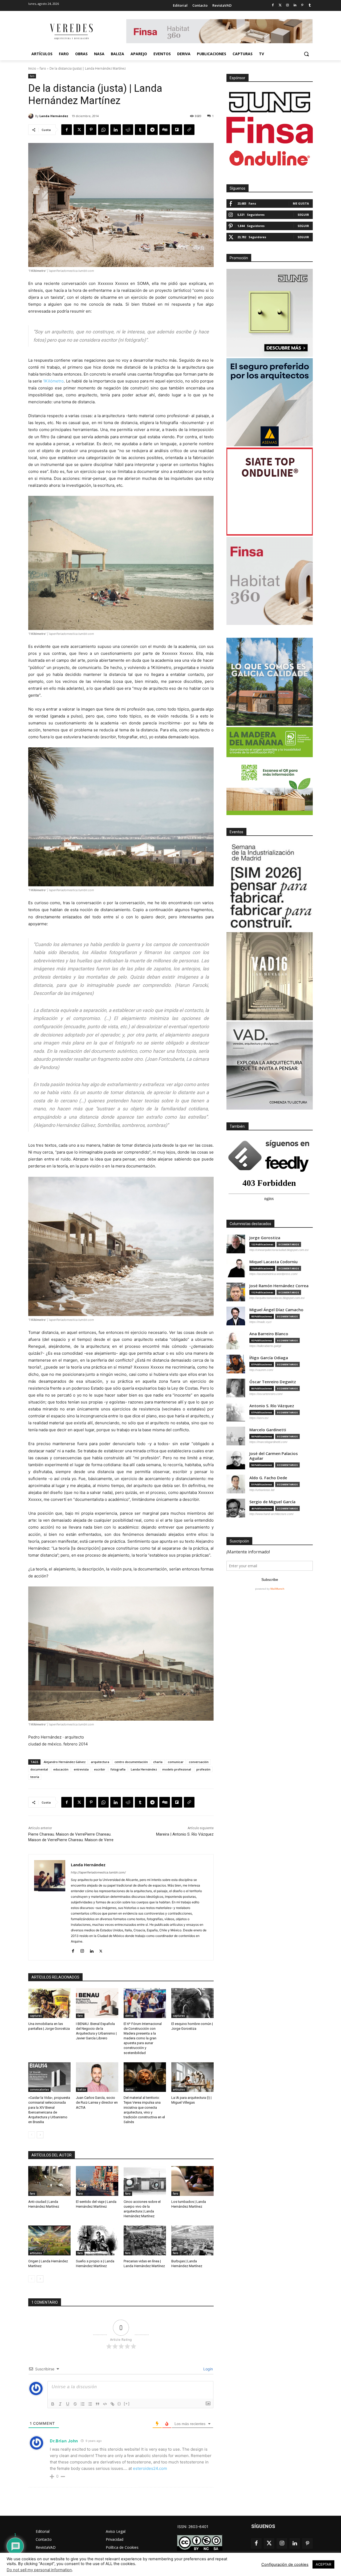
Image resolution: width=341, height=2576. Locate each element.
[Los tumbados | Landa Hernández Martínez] (192, 2181)
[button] (306, 54)
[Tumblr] (310, 5)
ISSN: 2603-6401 (193, 2527)
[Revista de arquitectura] (71, 32)
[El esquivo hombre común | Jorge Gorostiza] (192, 2003)
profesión (203, 1769)
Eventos (236, 832)
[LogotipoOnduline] (270, 158)
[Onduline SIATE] (270, 492)
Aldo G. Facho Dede (268, 1478)
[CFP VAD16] (270, 976)
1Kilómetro (53, 381)
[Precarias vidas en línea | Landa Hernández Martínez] (145, 2240)
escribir (100, 1769)
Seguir (303, 215)
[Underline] (68, 2404)
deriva (129, 2016)
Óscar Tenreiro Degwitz (273, 1382)
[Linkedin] (295, 5)
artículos (179, 2089)
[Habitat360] (270, 581)
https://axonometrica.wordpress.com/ (273, 1274)
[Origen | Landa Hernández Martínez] (49, 2240)
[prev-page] (32, 2135)
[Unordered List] (90, 2404)
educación (61, 1769)
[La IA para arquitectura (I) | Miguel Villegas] (192, 2077)
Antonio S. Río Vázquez (272, 1406)
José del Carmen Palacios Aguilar (274, 1456)
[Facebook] (273, 5)
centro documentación (131, 1762)
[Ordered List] (83, 2404)
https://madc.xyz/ (261, 1322)
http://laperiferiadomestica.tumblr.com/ (98, 1872)
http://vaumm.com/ (261, 1370)
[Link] (112, 2404)
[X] (79, 130)
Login (208, 2369)
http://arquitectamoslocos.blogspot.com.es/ (277, 1298)
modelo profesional (177, 1769)
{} (119, 2404)
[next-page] (40, 2135)
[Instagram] (288, 5)
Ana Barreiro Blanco (269, 1334)
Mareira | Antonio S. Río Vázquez (185, 1834)
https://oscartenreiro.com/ (266, 1394)
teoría (35, 1777)
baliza (82, 2089)
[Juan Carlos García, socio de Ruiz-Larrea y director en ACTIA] (97, 2077)
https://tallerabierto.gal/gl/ (265, 1346)
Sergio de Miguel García (272, 1502)
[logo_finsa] (270, 130)
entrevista (81, 1769)
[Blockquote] (98, 2404)
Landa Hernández (54, 116)
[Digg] (165, 130)
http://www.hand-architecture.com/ (271, 1514)
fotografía (118, 1769)
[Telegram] (152, 130)
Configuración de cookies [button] (285, 2565)
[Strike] (75, 2404)
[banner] (270, 1066)
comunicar (176, 1762)
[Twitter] (280, 5)
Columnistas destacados (250, 1224)
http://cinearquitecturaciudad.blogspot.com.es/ (279, 1250)
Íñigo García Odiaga (269, 1358)
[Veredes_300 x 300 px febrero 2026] (270, 682)
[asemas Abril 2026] (270, 402)
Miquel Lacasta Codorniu (273, 1262)
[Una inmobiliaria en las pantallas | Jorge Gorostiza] (49, 2003)
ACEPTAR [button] (323, 2564)
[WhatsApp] (103, 130)
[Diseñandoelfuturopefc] (270, 771)
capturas (36, 2016)
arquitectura (100, 1762)
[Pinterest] (302, 5)
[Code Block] (105, 2404)
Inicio (32, 68)
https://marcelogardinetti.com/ (268, 1442)
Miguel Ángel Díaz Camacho (276, 1310)
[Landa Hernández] (32, 116)
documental (39, 1769)
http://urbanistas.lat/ (262, 1490)
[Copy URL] (189, 130)
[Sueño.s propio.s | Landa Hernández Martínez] (97, 2240)
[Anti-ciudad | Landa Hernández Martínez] (49, 2181)
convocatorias (39, 2089)
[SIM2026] (270, 887)
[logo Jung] (270, 102)
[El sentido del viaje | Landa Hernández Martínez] (97, 2181)
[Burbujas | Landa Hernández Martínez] (192, 2240)
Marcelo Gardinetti (268, 1430)
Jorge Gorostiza (265, 1238)
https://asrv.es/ (259, 1418)
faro (43, 68)
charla (158, 1762)
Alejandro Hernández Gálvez (65, 1762)
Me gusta (301, 203)
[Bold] (53, 2404)
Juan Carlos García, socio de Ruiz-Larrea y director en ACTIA (97, 2102)
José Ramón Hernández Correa (279, 1286)
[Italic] (60, 2404)
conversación (199, 1762)
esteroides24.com (150, 2468)
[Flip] (177, 130)
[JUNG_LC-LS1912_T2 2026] (270, 313)
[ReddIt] (128, 130)
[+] (127, 2404)
